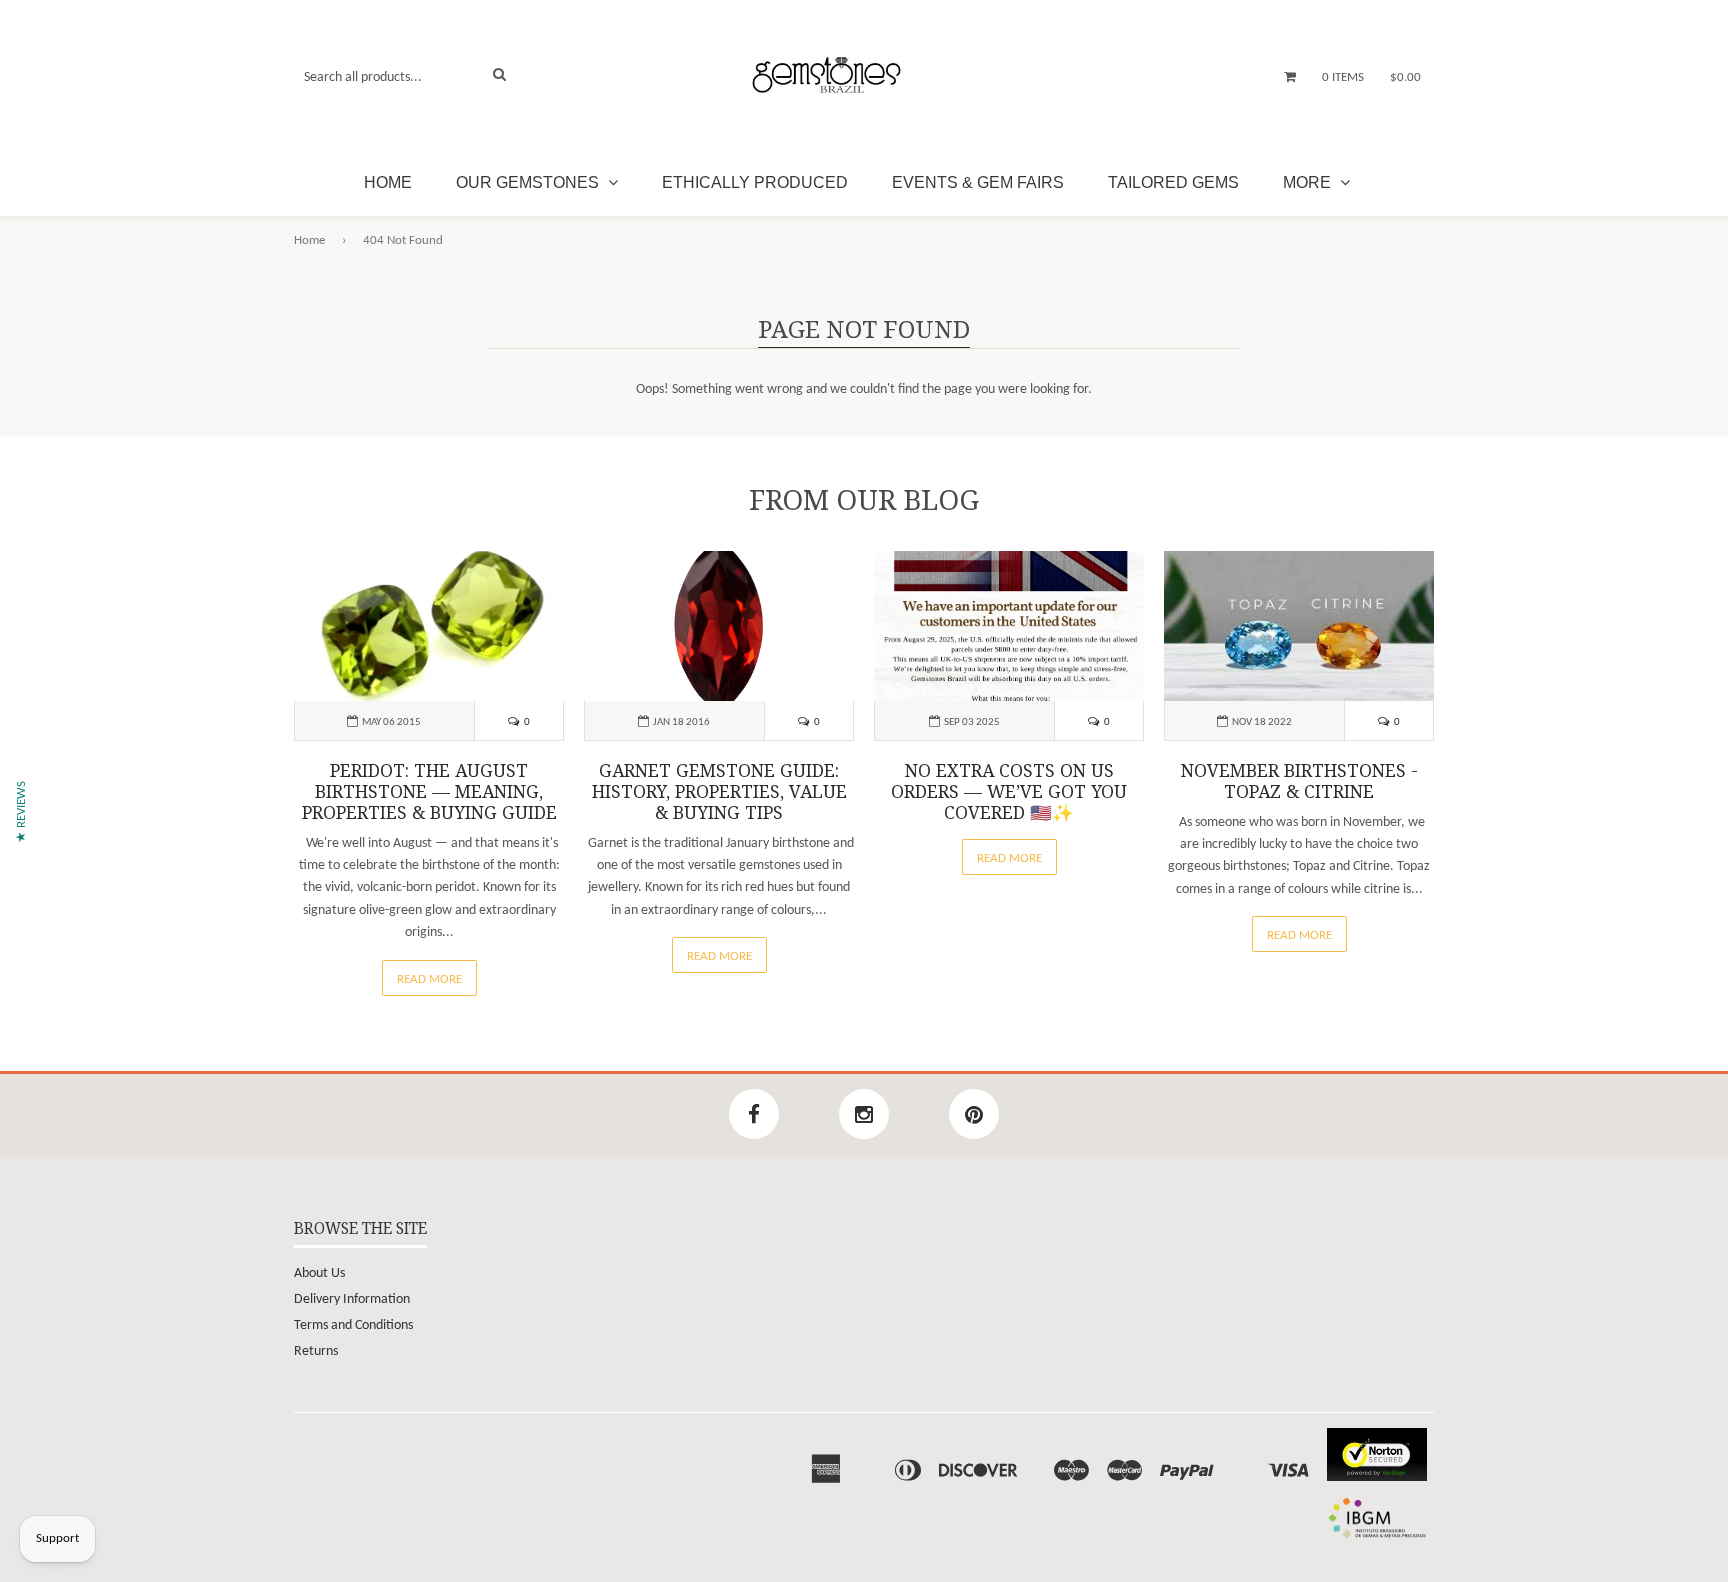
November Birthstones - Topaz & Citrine (1299, 781)
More (1309, 182)
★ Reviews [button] (21, 812)
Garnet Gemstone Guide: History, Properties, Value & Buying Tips (719, 792)
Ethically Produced (755, 182)
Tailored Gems (1173, 182)
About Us (319, 1273)
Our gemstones (529, 182)
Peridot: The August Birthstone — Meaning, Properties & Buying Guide (429, 792)
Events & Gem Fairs (978, 182)
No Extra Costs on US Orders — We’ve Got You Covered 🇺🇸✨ (1009, 792)
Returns (316, 1351)
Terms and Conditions (353, 1325)
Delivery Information (352, 1299)
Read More (429, 979)
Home (388, 182)
